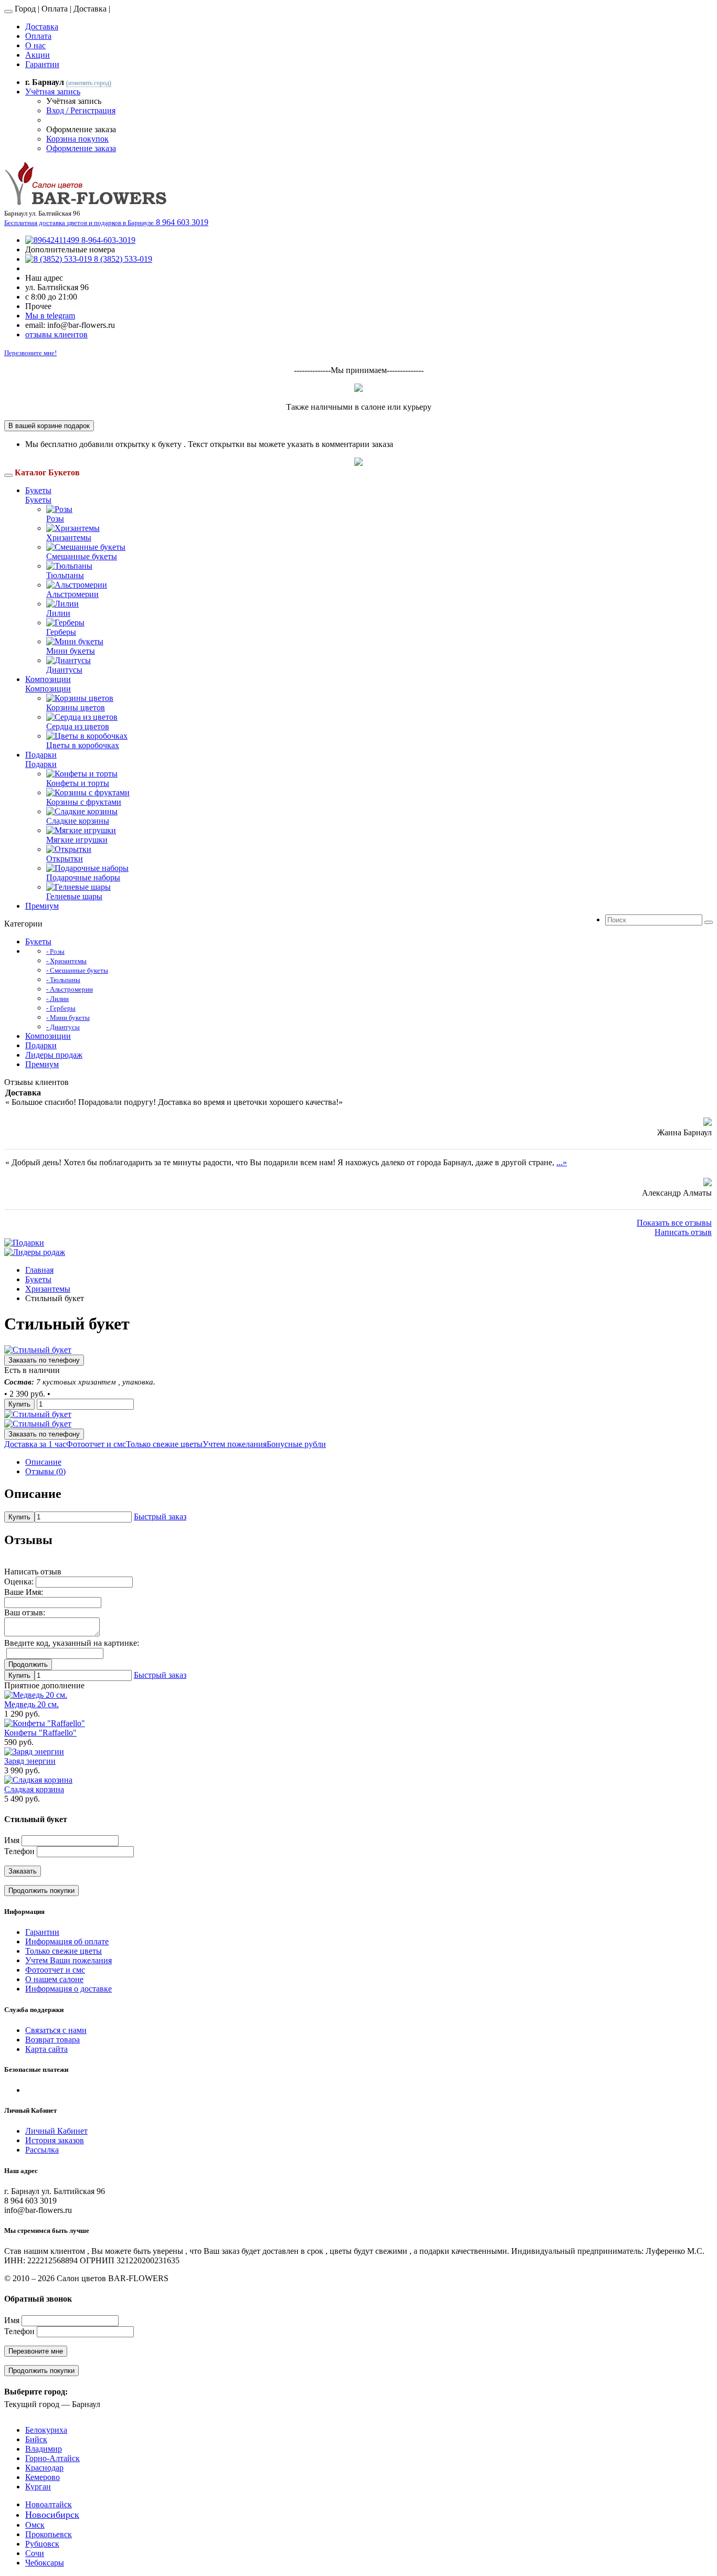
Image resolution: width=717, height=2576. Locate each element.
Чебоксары (45, 2563)
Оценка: (19, 1582)
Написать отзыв (683, 1232)
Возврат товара (52, 2040)
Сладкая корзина (34, 1789)
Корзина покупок (77, 139)
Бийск (36, 2439)
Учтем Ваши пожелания (68, 1960)
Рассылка (42, 2150)
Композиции (48, 679)
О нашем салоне (54, 1979)
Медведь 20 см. (31, 1704)
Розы (55, 519)
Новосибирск (52, 2515)
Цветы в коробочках (83, 745)
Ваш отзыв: (25, 1612)
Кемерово (43, 2477)
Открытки (65, 859)
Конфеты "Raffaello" (40, 1733)
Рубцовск (42, 2544)
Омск (35, 2525)
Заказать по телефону (44, 1360)
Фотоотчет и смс (55, 1970)
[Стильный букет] (38, 1350)
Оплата (38, 36)
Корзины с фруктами (84, 802)
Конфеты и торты (78, 783)
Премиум (42, 906)
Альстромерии (72, 594)
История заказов (55, 2140)
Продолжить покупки (41, 1891)
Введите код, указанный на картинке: (72, 1643)
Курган (38, 2487)
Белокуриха (46, 2430)
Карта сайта (46, 2049)
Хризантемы (69, 537)
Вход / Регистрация (81, 110)
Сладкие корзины (78, 821)
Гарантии (42, 64)
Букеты (38, 490)
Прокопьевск (49, 2534)
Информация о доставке (68, 1989)
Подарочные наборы (83, 877)
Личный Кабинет (56, 2131)
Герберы (61, 632)
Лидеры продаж (54, 1055)
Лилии (58, 613)
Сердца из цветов (78, 726)
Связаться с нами (56, 2030)
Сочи (35, 2553)
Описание (43, 1462)
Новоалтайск (49, 2504)
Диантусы (64, 670)
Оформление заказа (81, 148)
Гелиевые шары (74, 896)
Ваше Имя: (24, 1592)
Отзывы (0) (45, 1471)
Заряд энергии (30, 1761)
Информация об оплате (67, 1941)
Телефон (19, 1851)
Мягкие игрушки (77, 840)
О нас (35, 45)
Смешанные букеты (82, 556)
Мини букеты (71, 651)
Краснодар (44, 2468)
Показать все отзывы (674, 1223)
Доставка (42, 26)
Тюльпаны (65, 575)
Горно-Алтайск (52, 2458)
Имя (12, 1840)
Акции (38, 55)
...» (562, 1162)
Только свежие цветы (64, 1951)
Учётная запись (53, 92)
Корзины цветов (76, 707)
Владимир (44, 2449)
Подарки (41, 755)
